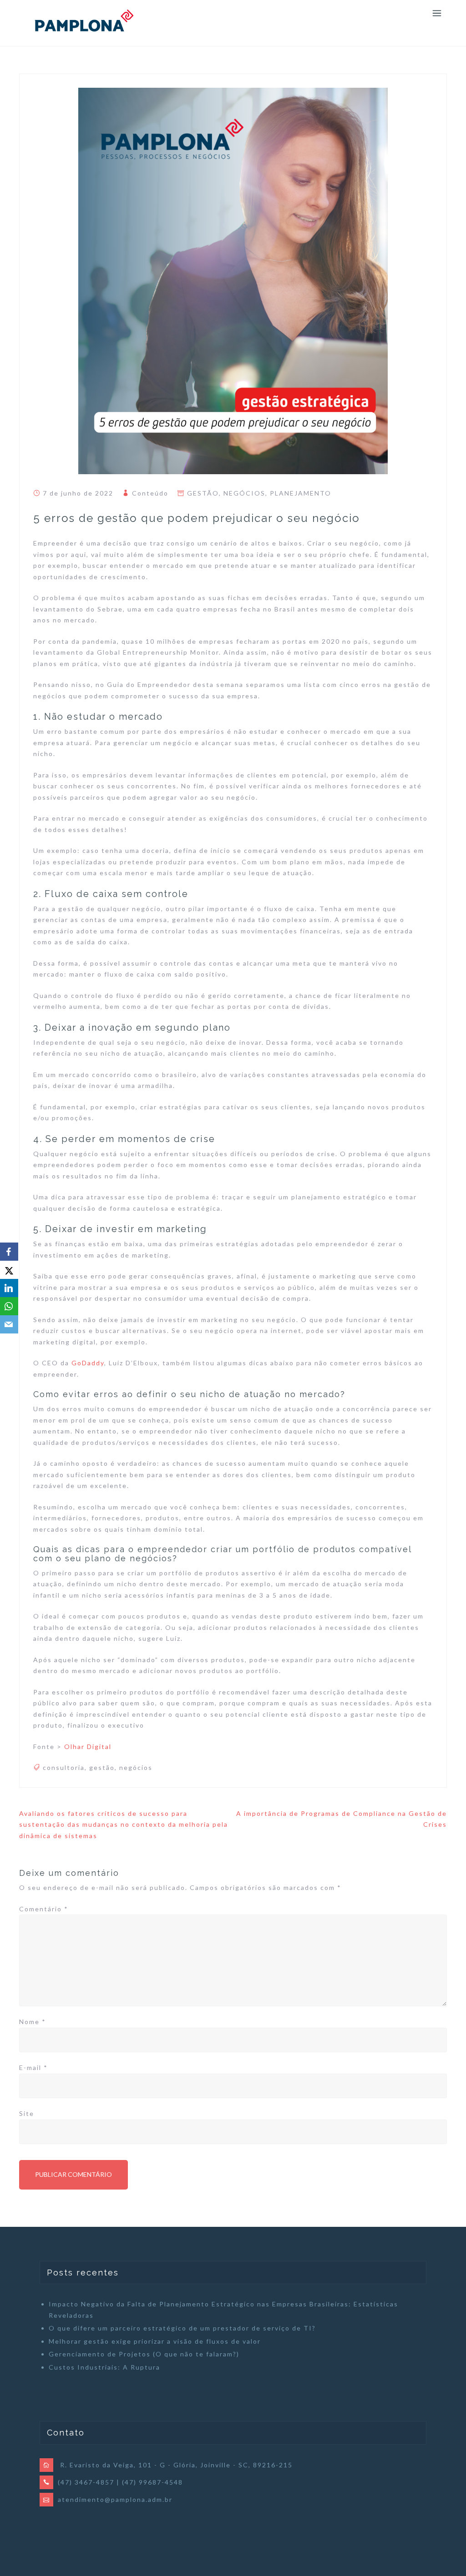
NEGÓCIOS (244, 493)
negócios (136, 1767)
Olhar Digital (88, 1747)
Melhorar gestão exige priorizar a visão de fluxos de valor (155, 2341)
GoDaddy (88, 1363)
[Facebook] (9, 1252)
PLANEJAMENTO (301, 493)
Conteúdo (150, 493)
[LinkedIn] (9, 1288)
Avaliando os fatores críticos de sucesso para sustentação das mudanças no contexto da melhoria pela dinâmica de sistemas (124, 1824)
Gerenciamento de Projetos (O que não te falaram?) (144, 2354)
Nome (33, 2022)
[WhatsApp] (9, 1306)
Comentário (44, 1909)
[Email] (9, 1324)
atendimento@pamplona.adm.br (115, 2499)
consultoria (64, 1767)
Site (27, 2113)
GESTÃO (203, 493)
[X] (9, 1270)
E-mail (33, 2067)
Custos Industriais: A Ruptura (104, 2367)
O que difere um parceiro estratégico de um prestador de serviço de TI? (182, 2328)
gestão (102, 1767)
